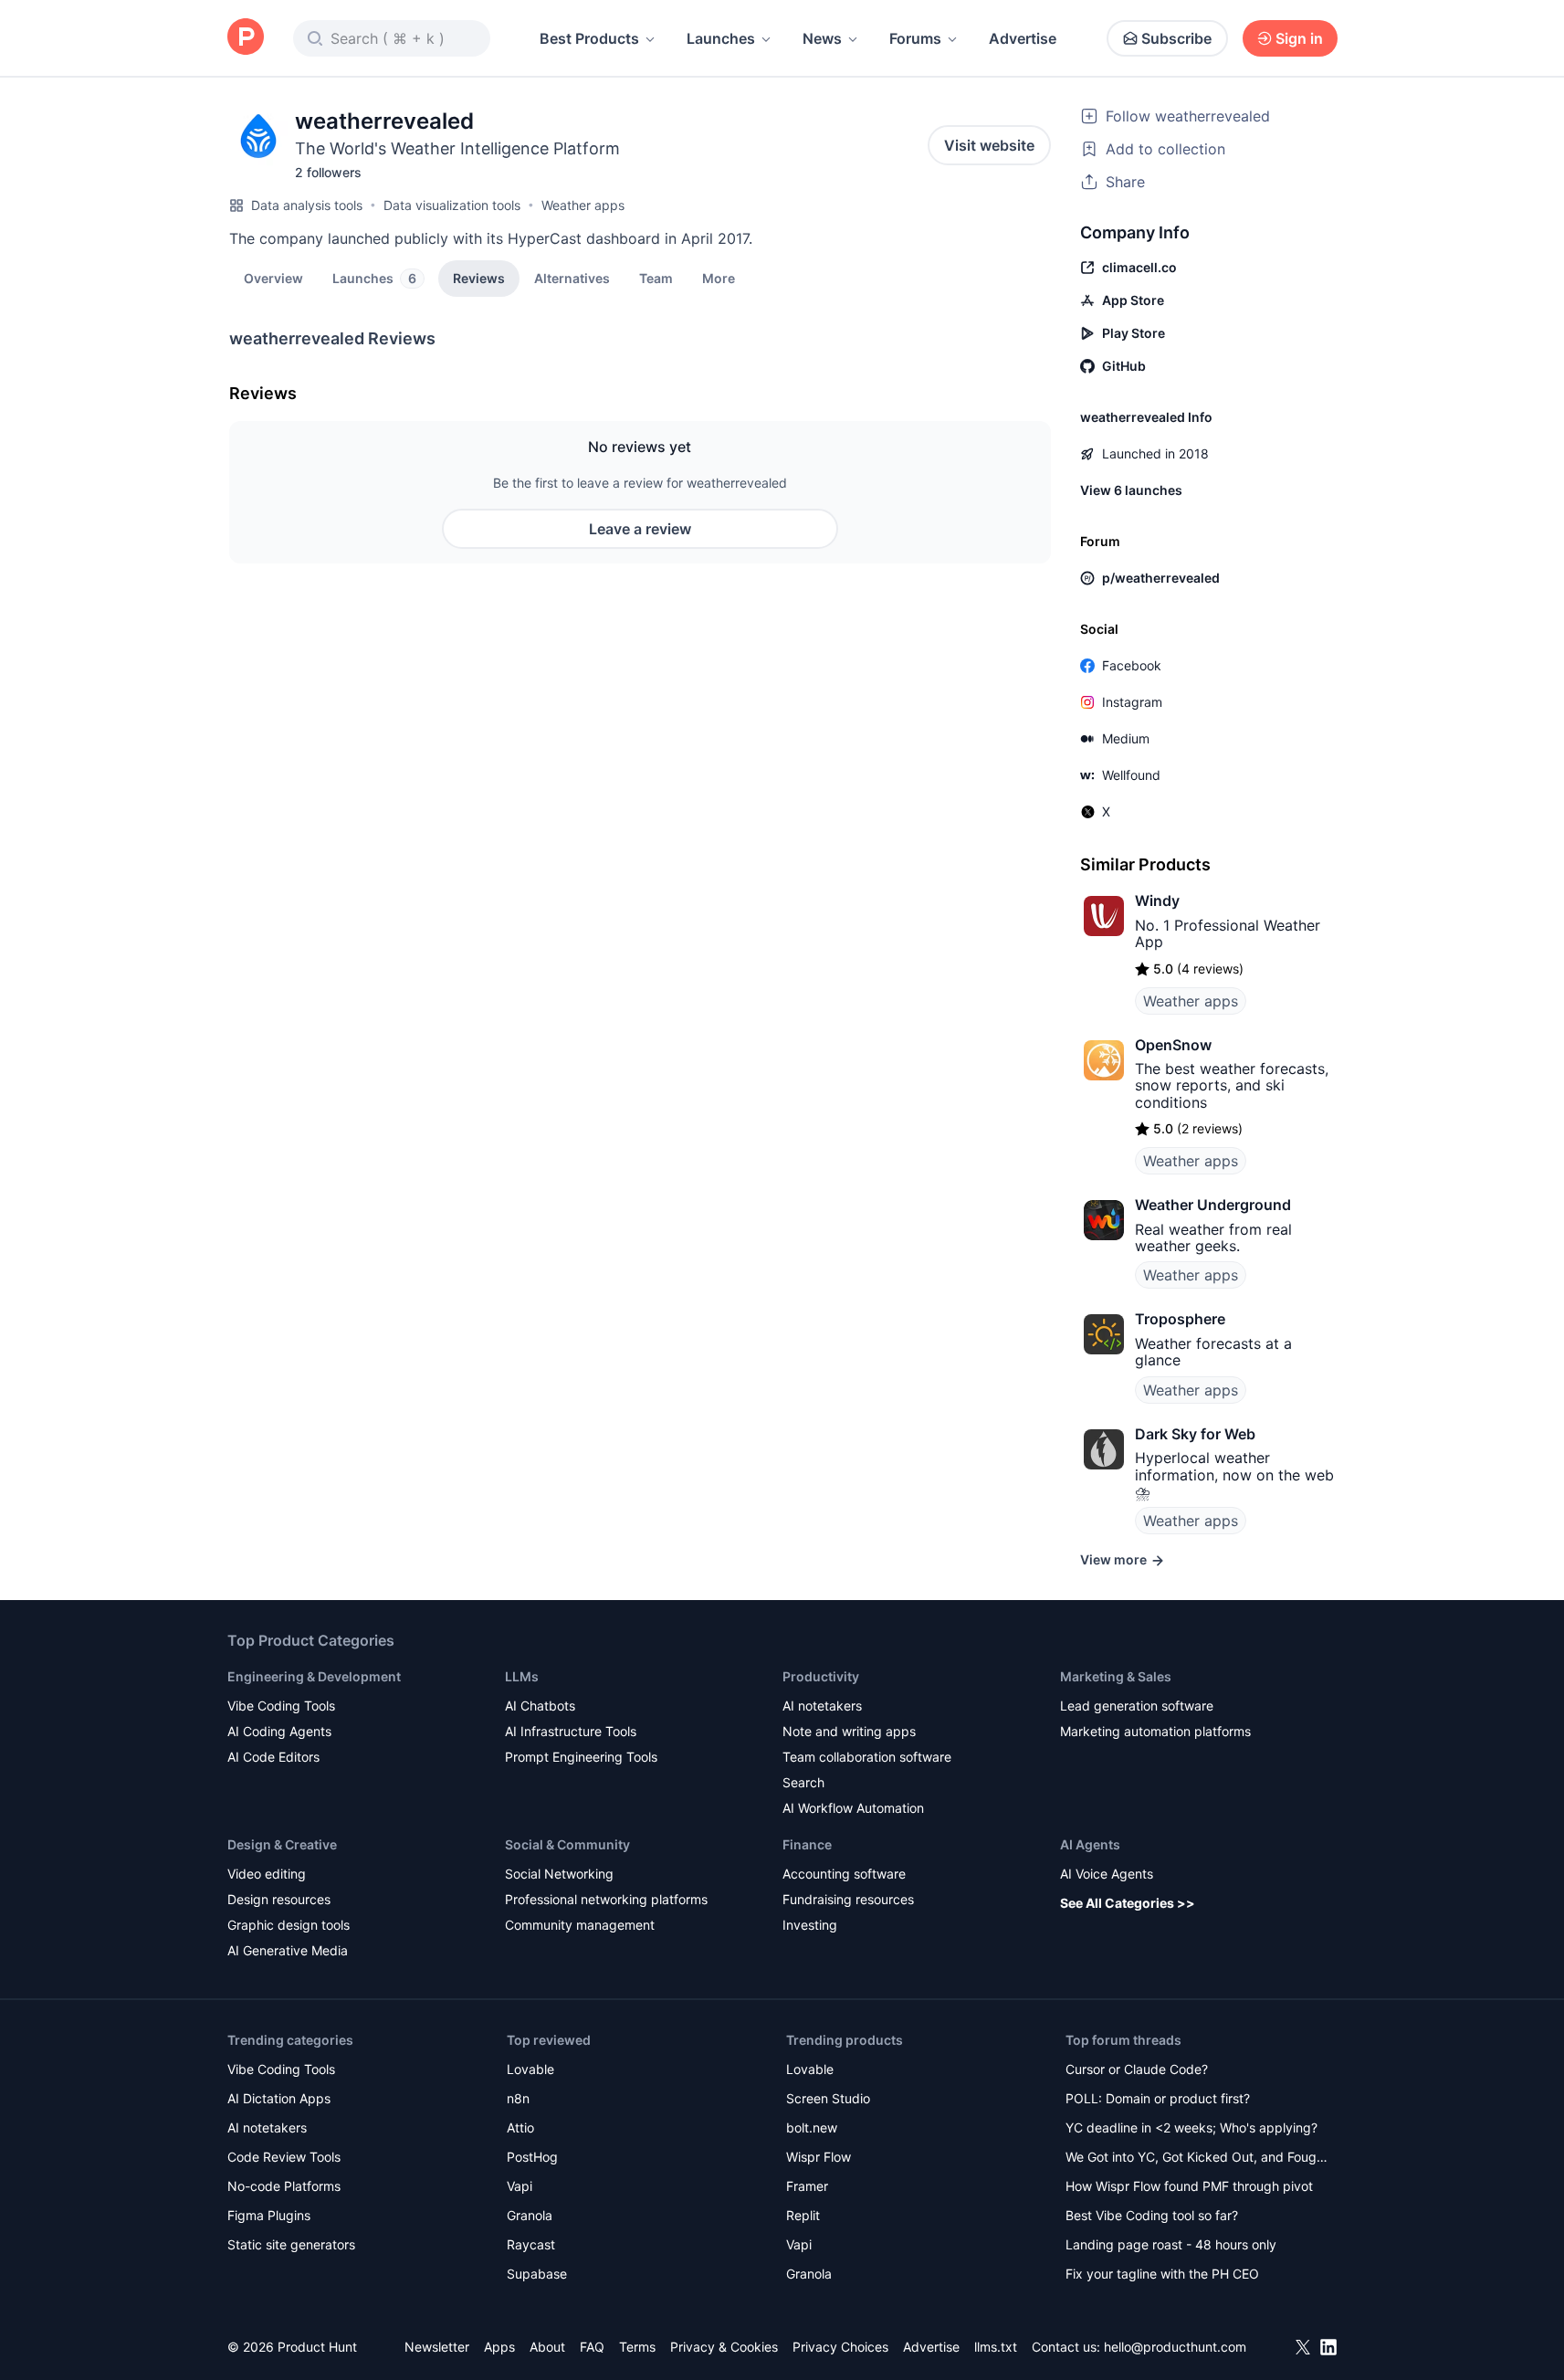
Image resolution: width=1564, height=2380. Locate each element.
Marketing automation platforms (1155, 1731)
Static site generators (291, 2244)
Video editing (267, 1874)
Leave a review (640, 529)
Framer (807, 2186)
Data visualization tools (452, 205)
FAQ (592, 2347)
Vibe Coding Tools (281, 1706)
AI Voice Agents (1107, 1874)
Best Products (589, 38)
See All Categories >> (1128, 1903)
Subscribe (1176, 38)
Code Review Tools (284, 2157)
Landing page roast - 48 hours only (1171, 2244)
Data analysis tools (307, 205)
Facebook (1132, 665)
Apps (499, 2347)
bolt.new (812, 2127)
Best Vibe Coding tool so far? (1152, 2215)
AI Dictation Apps (279, 2098)
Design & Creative (282, 1844)
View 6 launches (1131, 490)
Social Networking (559, 1874)
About (547, 2347)
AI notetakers (822, 1706)
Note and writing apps (849, 1731)
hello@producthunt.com (1175, 2347)
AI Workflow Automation (853, 1808)
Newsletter (437, 2347)
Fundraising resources (848, 1899)
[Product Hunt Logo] (246, 38)
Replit (803, 2215)
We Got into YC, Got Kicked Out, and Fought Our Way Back (1197, 2159)
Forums (915, 38)
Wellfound (1131, 775)
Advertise (1023, 38)
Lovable (530, 2069)
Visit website (989, 145)
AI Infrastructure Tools (571, 1731)
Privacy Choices (840, 2347)
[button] (719, 278)
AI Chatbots (540, 1706)
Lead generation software (1137, 1706)
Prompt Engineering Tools (581, 1757)
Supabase (537, 2274)
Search (803, 1782)
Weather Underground (1213, 1205)
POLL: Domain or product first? (1158, 2098)
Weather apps (583, 205)
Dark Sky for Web (1195, 1434)
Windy (1157, 900)
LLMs (522, 1676)
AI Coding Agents (279, 1731)
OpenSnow (1173, 1045)
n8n (518, 2098)
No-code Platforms (284, 2186)
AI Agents (1090, 1844)
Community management (580, 1925)
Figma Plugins (269, 2215)
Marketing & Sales (1116, 1676)
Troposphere (1180, 1319)
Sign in (1299, 38)
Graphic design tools (289, 1925)
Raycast (531, 2244)
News (822, 38)
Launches (721, 38)
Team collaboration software (867, 1757)
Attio (520, 2127)
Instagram (1132, 702)
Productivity (821, 1676)
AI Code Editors (273, 1757)
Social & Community (567, 1844)
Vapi (520, 2186)
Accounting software (844, 1874)
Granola (530, 2215)
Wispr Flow (819, 2157)
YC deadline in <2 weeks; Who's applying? (1191, 2127)
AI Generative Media (288, 1950)
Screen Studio (828, 2098)
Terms (637, 2347)
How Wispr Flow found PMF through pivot (1189, 2186)
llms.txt (996, 2347)
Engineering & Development (314, 1676)
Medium (1126, 738)
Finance (807, 1844)
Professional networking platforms (606, 1899)
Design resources (279, 1899)
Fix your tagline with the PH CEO (1162, 2274)
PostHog (532, 2157)
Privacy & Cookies (724, 2347)
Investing (810, 1925)
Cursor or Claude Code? (1137, 2069)
